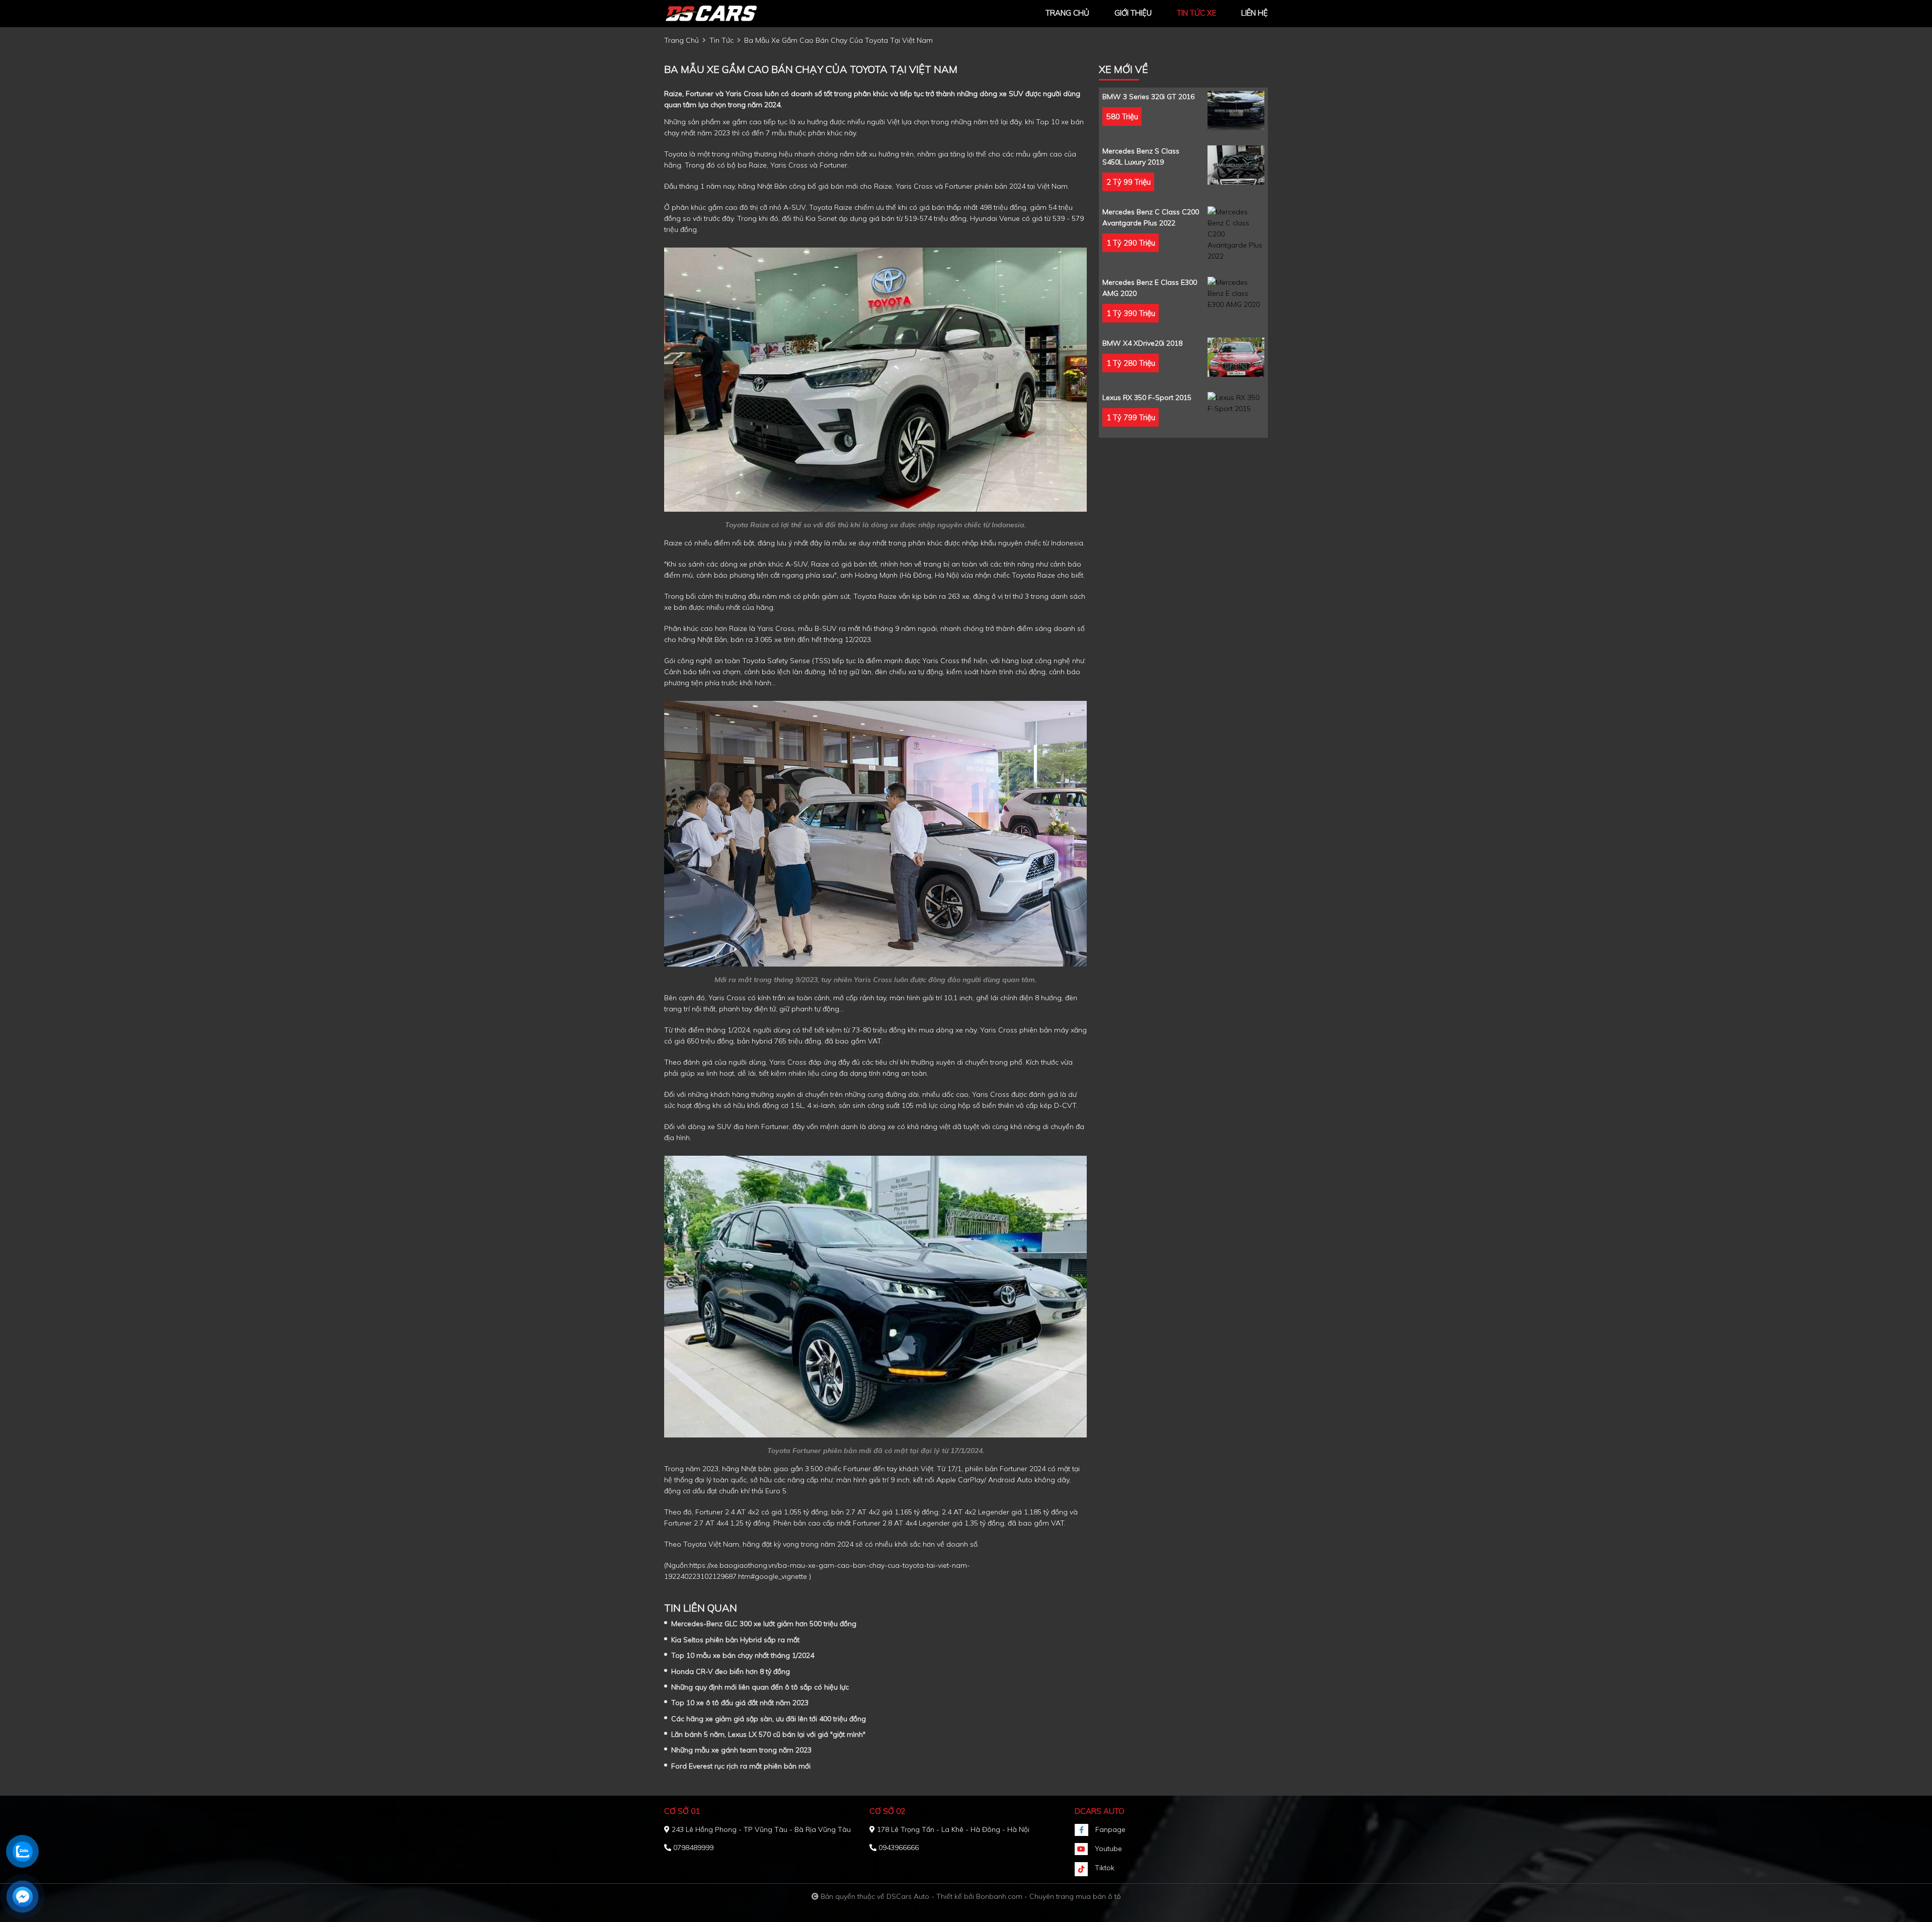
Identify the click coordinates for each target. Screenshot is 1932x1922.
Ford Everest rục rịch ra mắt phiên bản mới (741, 1766)
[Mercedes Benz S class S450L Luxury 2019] (1236, 165)
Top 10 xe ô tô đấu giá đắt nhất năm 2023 (740, 1703)
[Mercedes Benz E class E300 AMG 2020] (1236, 293)
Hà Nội (946, 575)
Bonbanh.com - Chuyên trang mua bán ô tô (1049, 1896)
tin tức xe (1196, 13)
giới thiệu (1133, 13)
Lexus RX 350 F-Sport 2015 (1147, 397)
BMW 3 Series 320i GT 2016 (1148, 97)
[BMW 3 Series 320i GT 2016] (1236, 111)
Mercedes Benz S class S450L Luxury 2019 (1141, 156)
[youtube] (1085, 1849)
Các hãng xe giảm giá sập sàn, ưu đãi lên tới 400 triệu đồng (769, 1719)
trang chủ (1067, 13)
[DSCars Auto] (719, 13)
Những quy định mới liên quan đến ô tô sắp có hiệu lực (760, 1687)
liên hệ (1255, 13)
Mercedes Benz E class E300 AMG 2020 (1150, 288)
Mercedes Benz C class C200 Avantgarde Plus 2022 (1151, 217)
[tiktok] (1085, 1869)
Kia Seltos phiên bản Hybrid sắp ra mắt (735, 1640)
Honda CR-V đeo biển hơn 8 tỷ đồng (731, 1671)
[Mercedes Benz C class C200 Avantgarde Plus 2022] (1236, 234)
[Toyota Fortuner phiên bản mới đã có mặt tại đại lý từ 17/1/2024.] (875, 1296)
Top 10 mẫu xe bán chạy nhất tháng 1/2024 (743, 1655)
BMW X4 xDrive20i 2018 (1142, 343)
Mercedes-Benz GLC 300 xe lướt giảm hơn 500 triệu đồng (764, 1624)
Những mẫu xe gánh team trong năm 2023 (741, 1750)
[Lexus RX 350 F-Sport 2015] (1236, 403)
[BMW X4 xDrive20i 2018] (1236, 357)
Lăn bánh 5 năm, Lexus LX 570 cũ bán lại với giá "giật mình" (768, 1734)
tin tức (721, 40)
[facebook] (1085, 1830)
